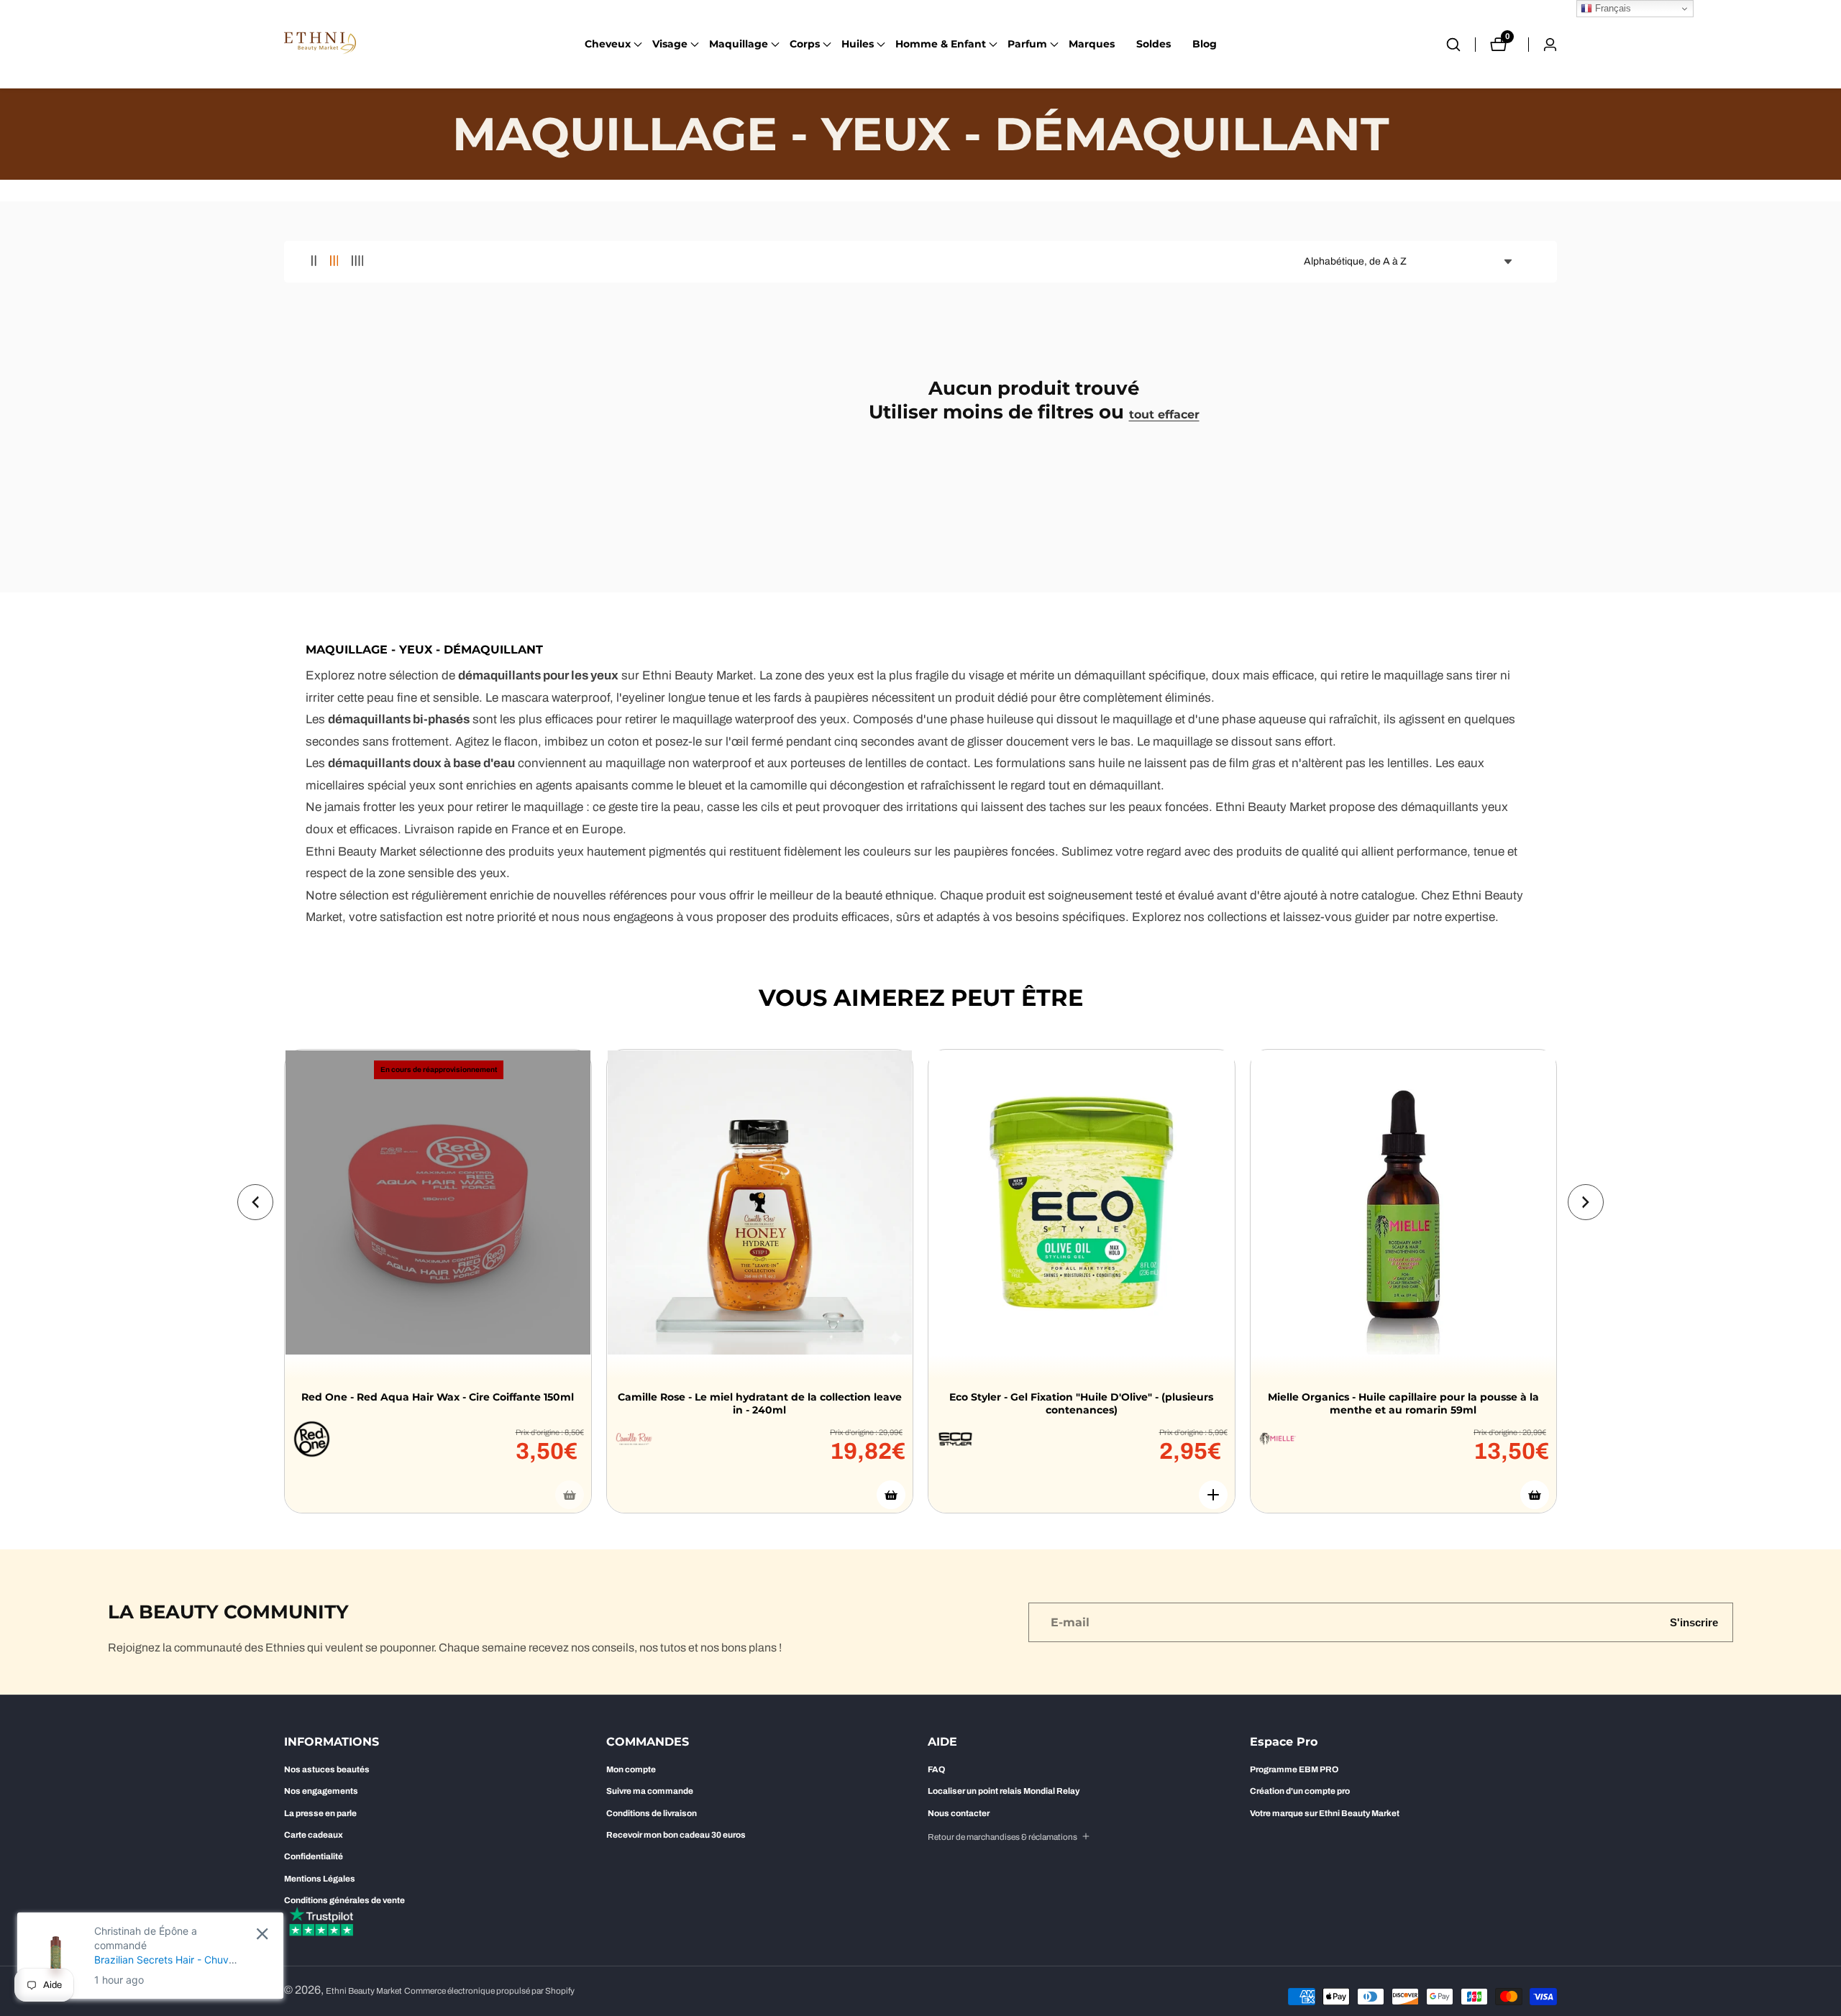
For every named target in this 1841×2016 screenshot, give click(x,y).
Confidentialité (314, 1856)
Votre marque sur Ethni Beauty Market (1325, 1813)
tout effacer (1164, 414)
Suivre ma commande (650, 1791)
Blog (1205, 44)
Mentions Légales (320, 1879)
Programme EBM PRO (1294, 1769)
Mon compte (631, 1769)
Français (1612, 8)
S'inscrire (1694, 1622)
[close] (262, 1934)
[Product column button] (314, 261)
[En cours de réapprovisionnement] (570, 1495)
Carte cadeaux (314, 1835)
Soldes (1154, 44)
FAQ (936, 1769)
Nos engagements (321, 1791)
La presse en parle (320, 1813)
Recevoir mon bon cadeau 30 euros (676, 1835)
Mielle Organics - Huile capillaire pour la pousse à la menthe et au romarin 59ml (1403, 1403)
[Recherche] (1461, 45)
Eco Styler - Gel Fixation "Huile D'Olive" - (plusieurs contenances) (1081, 1403)
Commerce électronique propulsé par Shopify (489, 1991)
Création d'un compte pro (1300, 1791)
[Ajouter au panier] (891, 1495)
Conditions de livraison (652, 1813)
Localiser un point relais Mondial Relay (1004, 1791)
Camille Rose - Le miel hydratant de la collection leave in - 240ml (760, 1403)
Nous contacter (959, 1813)
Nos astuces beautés (327, 1769)
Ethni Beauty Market (364, 1991)
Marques (1092, 44)
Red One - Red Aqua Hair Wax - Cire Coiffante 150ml (438, 1397)
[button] (608, 45)
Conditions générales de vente (344, 1900)
